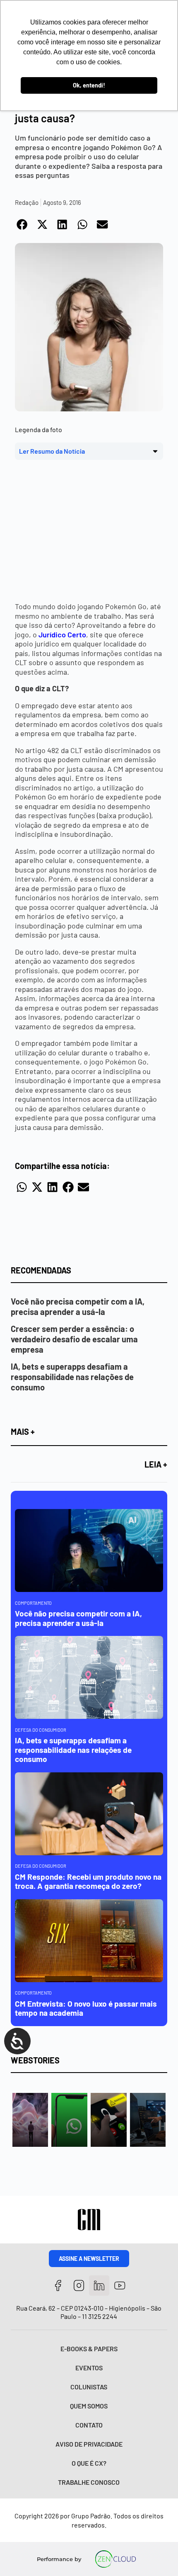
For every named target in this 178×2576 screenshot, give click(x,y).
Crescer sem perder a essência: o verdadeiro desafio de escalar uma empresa (74, 1339)
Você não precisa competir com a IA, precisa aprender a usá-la (78, 1306)
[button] (23, 225)
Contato (89, 2425)
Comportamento (33, 1603)
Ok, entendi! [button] (89, 85)
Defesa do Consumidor (41, 1730)
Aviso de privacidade (89, 2444)
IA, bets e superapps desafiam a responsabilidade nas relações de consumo (72, 1377)
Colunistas (89, 2387)
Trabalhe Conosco (89, 2482)
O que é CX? (89, 2463)
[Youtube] (120, 2286)
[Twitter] (99, 2286)
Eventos (89, 2368)
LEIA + (156, 1464)
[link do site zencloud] (115, 2559)
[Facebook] (58, 2286)
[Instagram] (79, 2286)
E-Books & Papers (89, 2349)
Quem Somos (89, 2406)
